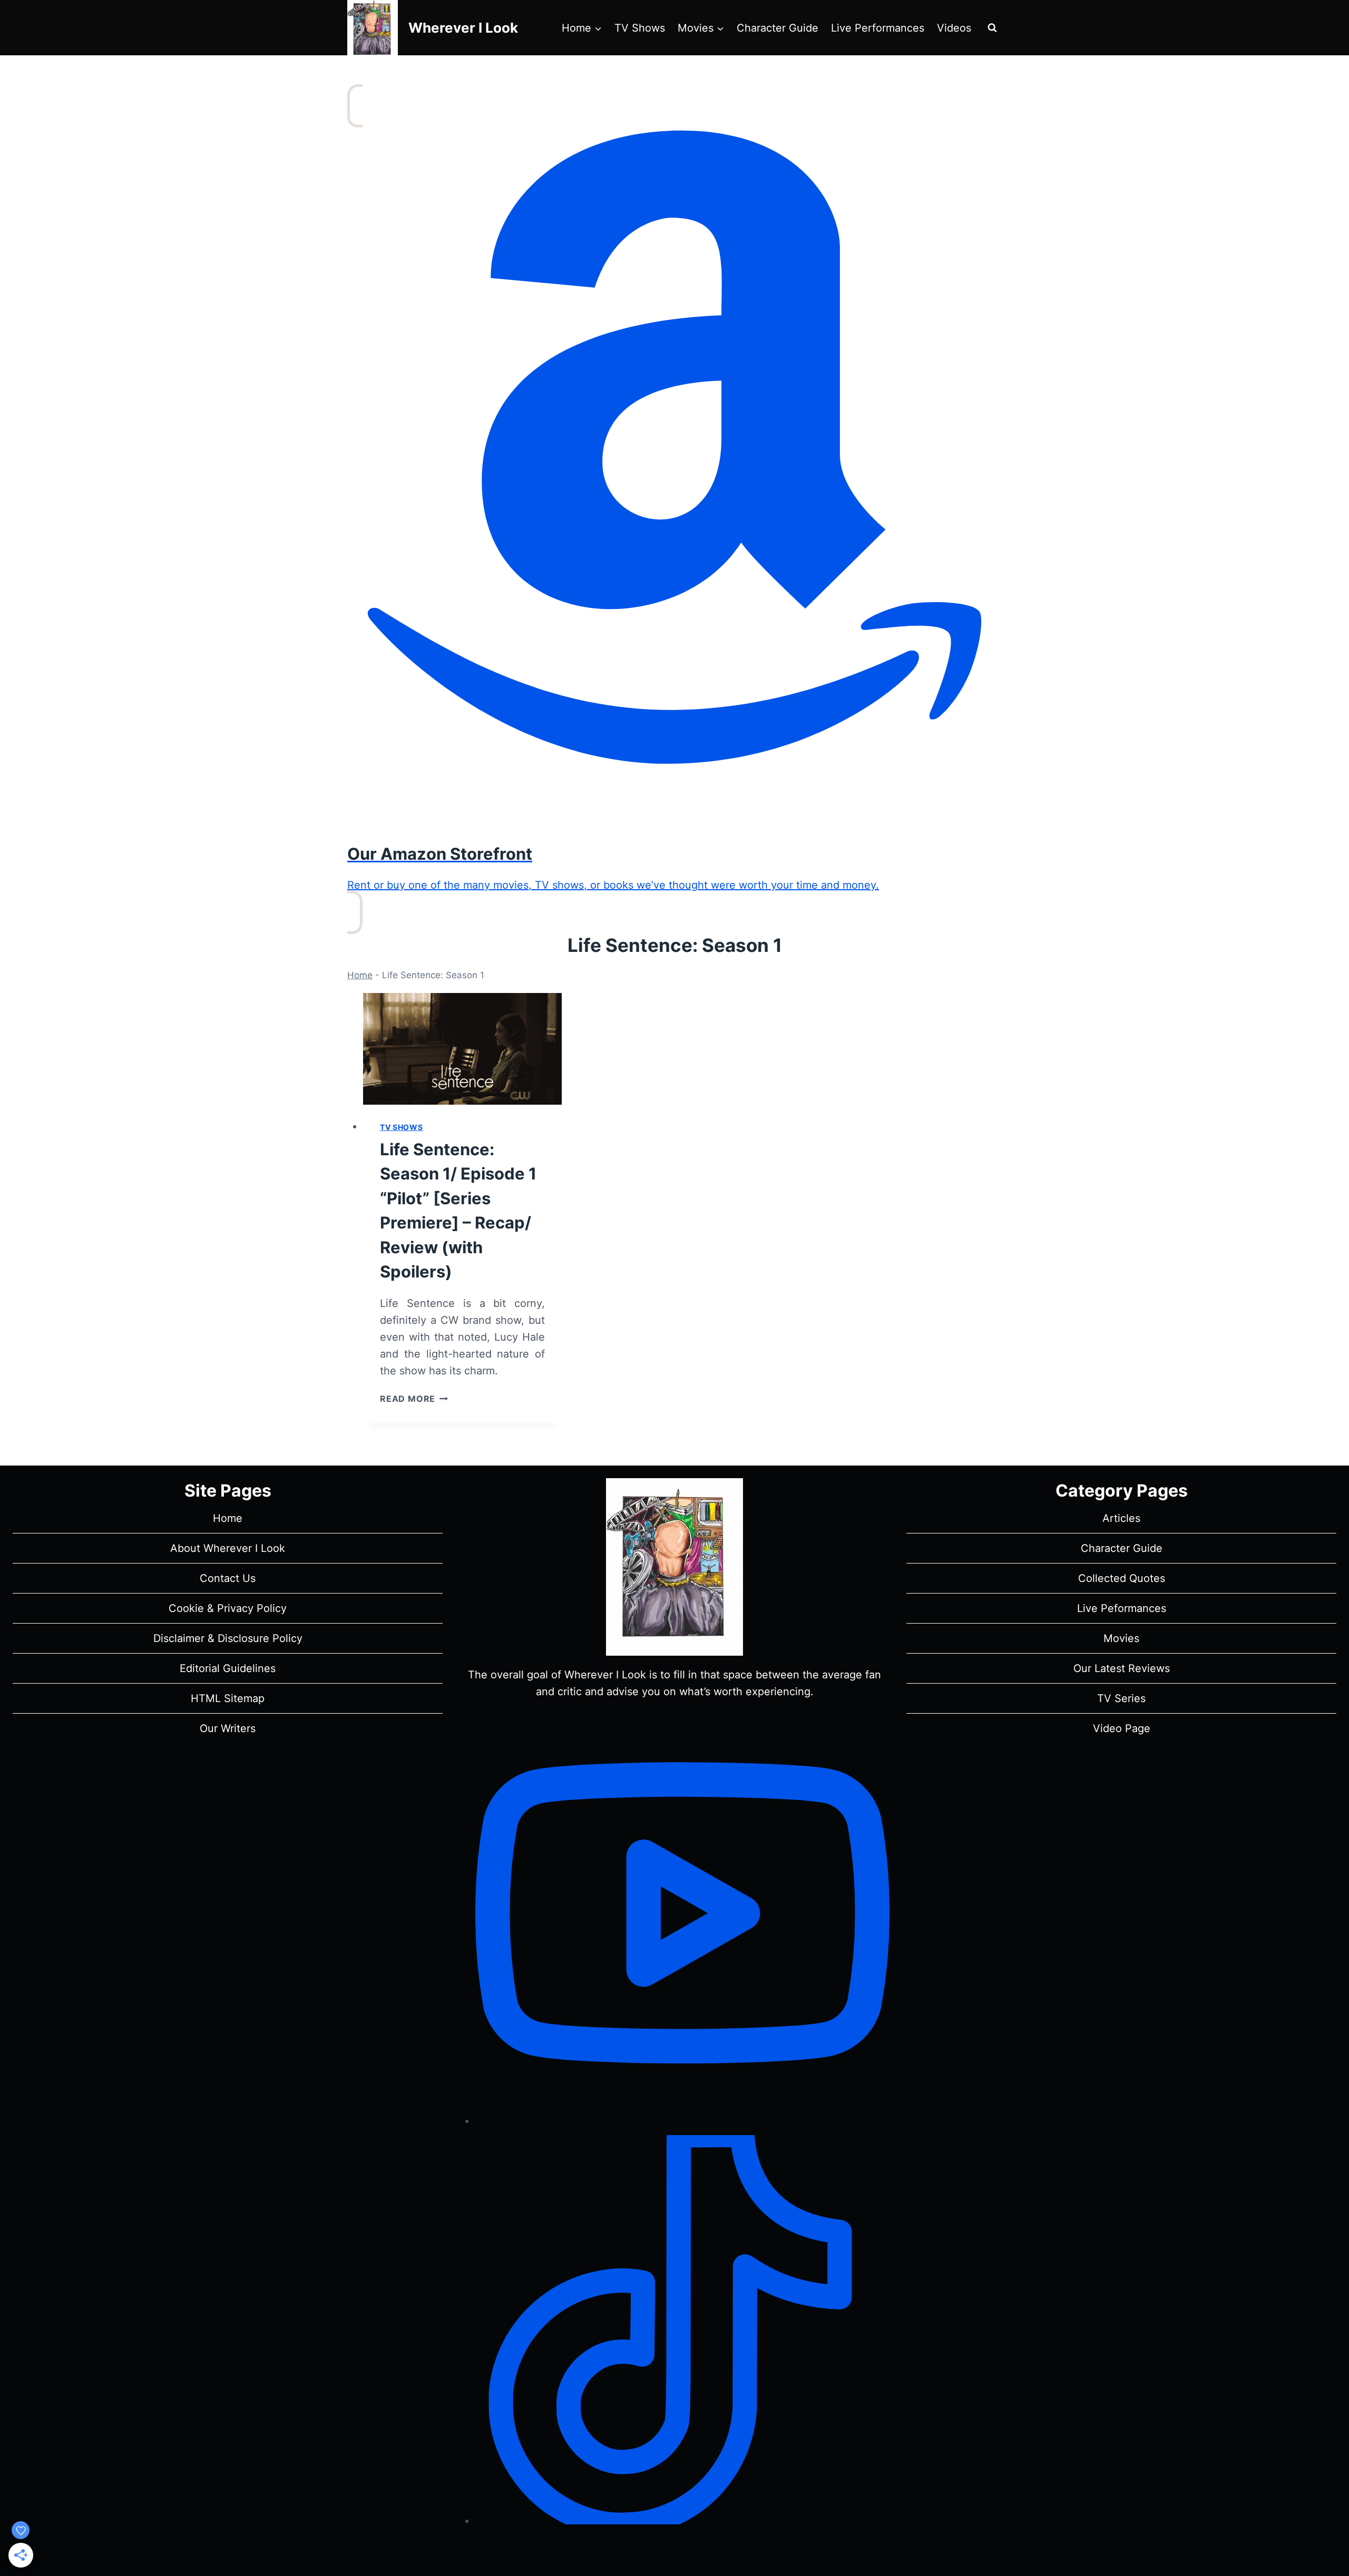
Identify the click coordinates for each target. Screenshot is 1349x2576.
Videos (954, 28)
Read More (414, 1399)
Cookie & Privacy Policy (228, 1608)
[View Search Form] (992, 28)
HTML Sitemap (228, 1698)
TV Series (1121, 1698)
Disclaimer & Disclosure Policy (228, 1638)
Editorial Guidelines (228, 1668)
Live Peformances (1122, 1608)
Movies (1121, 1638)
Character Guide (778, 28)
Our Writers (228, 1728)
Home (360, 975)
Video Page (1122, 1728)
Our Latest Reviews (1122, 1668)
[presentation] (462, 1049)
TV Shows (640, 28)
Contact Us (228, 1578)
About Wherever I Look (228, 1548)
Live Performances (878, 28)
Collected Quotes (1122, 1578)
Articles (1121, 1518)
